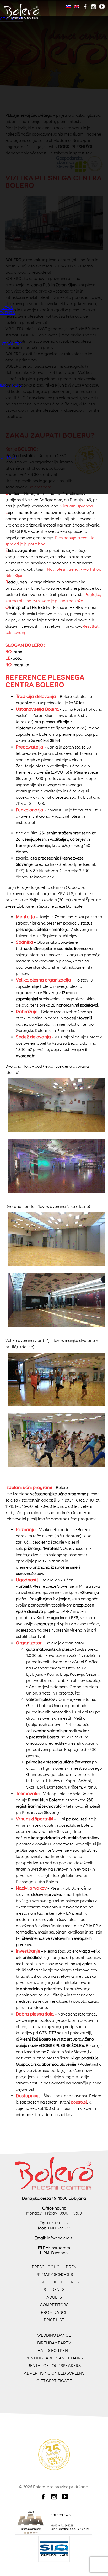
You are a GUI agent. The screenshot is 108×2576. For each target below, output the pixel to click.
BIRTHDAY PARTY (54, 2343)
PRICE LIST (54, 2320)
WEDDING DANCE (54, 2335)
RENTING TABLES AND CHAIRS (54, 2358)
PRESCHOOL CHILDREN (54, 2267)
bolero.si (79, 2102)
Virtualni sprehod (76, 506)
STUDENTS (54, 2290)
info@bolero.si (60, 2238)
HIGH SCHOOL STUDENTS (54, 2282)
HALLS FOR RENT (54, 2350)
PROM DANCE (54, 2312)
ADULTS (54, 2297)
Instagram (60, 2248)
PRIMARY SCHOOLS (54, 2274)
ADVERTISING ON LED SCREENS (54, 2373)
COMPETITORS (54, 2305)
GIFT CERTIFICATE (54, 2381)
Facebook (60, 2253)
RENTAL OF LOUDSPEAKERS (54, 2366)
